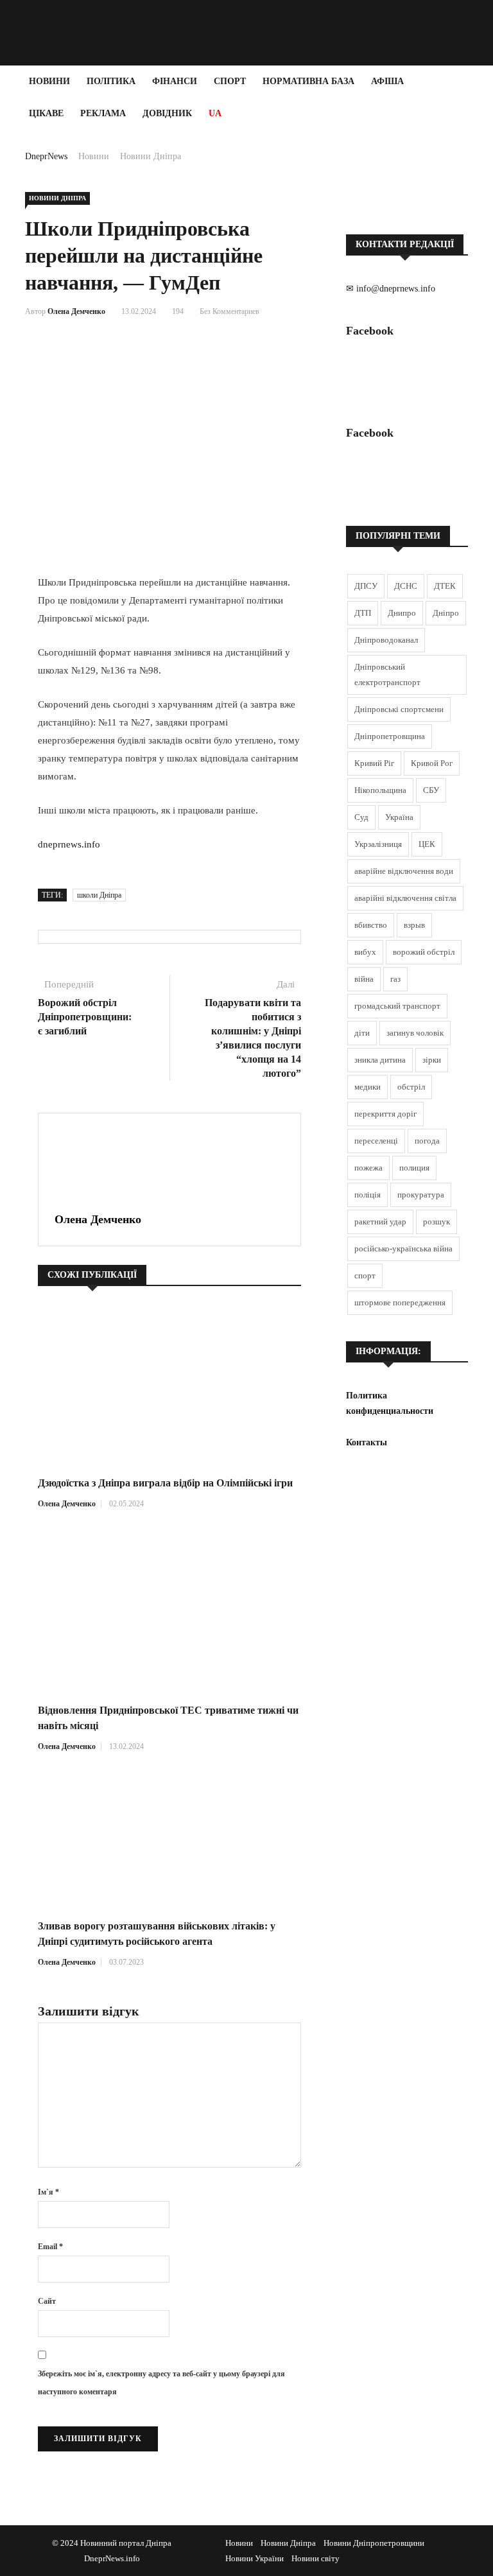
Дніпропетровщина (390, 736)
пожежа (368, 1168)
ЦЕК (427, 844)
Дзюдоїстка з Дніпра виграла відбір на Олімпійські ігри (165, 1483)
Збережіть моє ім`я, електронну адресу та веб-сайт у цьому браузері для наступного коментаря (161, 2383)
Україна (399, 817)
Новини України (255, 2558)
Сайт (47, 2301)
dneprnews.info (69, 844)
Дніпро (446, 613)
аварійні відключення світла (405, 898)
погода (427, 1141)
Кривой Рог (432, 763)
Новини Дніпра (151, 156)
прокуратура (421, 1195)
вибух (365, 952)
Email (50, 2247)
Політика (111, 81)
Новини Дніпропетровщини (374, 2543)
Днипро (402, 613)
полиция (414, 1168)
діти (362, 1033)
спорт (365, 1275)
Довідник (167, 113)
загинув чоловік (415, 1033)
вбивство (371, 925)
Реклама (103, 113)
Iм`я (48, 2192)
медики (368, 1087)
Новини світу (316, 2558)
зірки (432, 1060)
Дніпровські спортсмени (399, 709)
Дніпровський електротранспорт (387, 674)
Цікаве (46, 113)
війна (364, 979)
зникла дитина (380, 1060)
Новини (49, 81)
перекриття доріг (385, 1114)
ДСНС (406, 586)
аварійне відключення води (404, 871)
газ (395, 979)
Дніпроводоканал (386, 640)
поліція (368, 1195)
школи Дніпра (99, 895)
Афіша (387, 81)
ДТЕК (445, 586)
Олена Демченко (76, 311)
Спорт (230, 81)
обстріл (411, 1087)
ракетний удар (380, 1222)
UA (215, 113)
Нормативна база (308, 81)
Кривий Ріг (374, 763)
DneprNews (46, 156)
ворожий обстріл (424, 952)
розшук (437, 1222)
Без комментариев (229, 311)
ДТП (363, 613)
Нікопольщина (380, 790)
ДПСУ (366, 586)
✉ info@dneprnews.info (391, 289)
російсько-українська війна (403, 1249)
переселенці (376, 1141)
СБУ (431, 790)
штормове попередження (400, 1302)
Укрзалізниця (378, 844)
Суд (361, 817)
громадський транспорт (397, 1006)
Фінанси (175, 81)
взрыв (414, 925)
